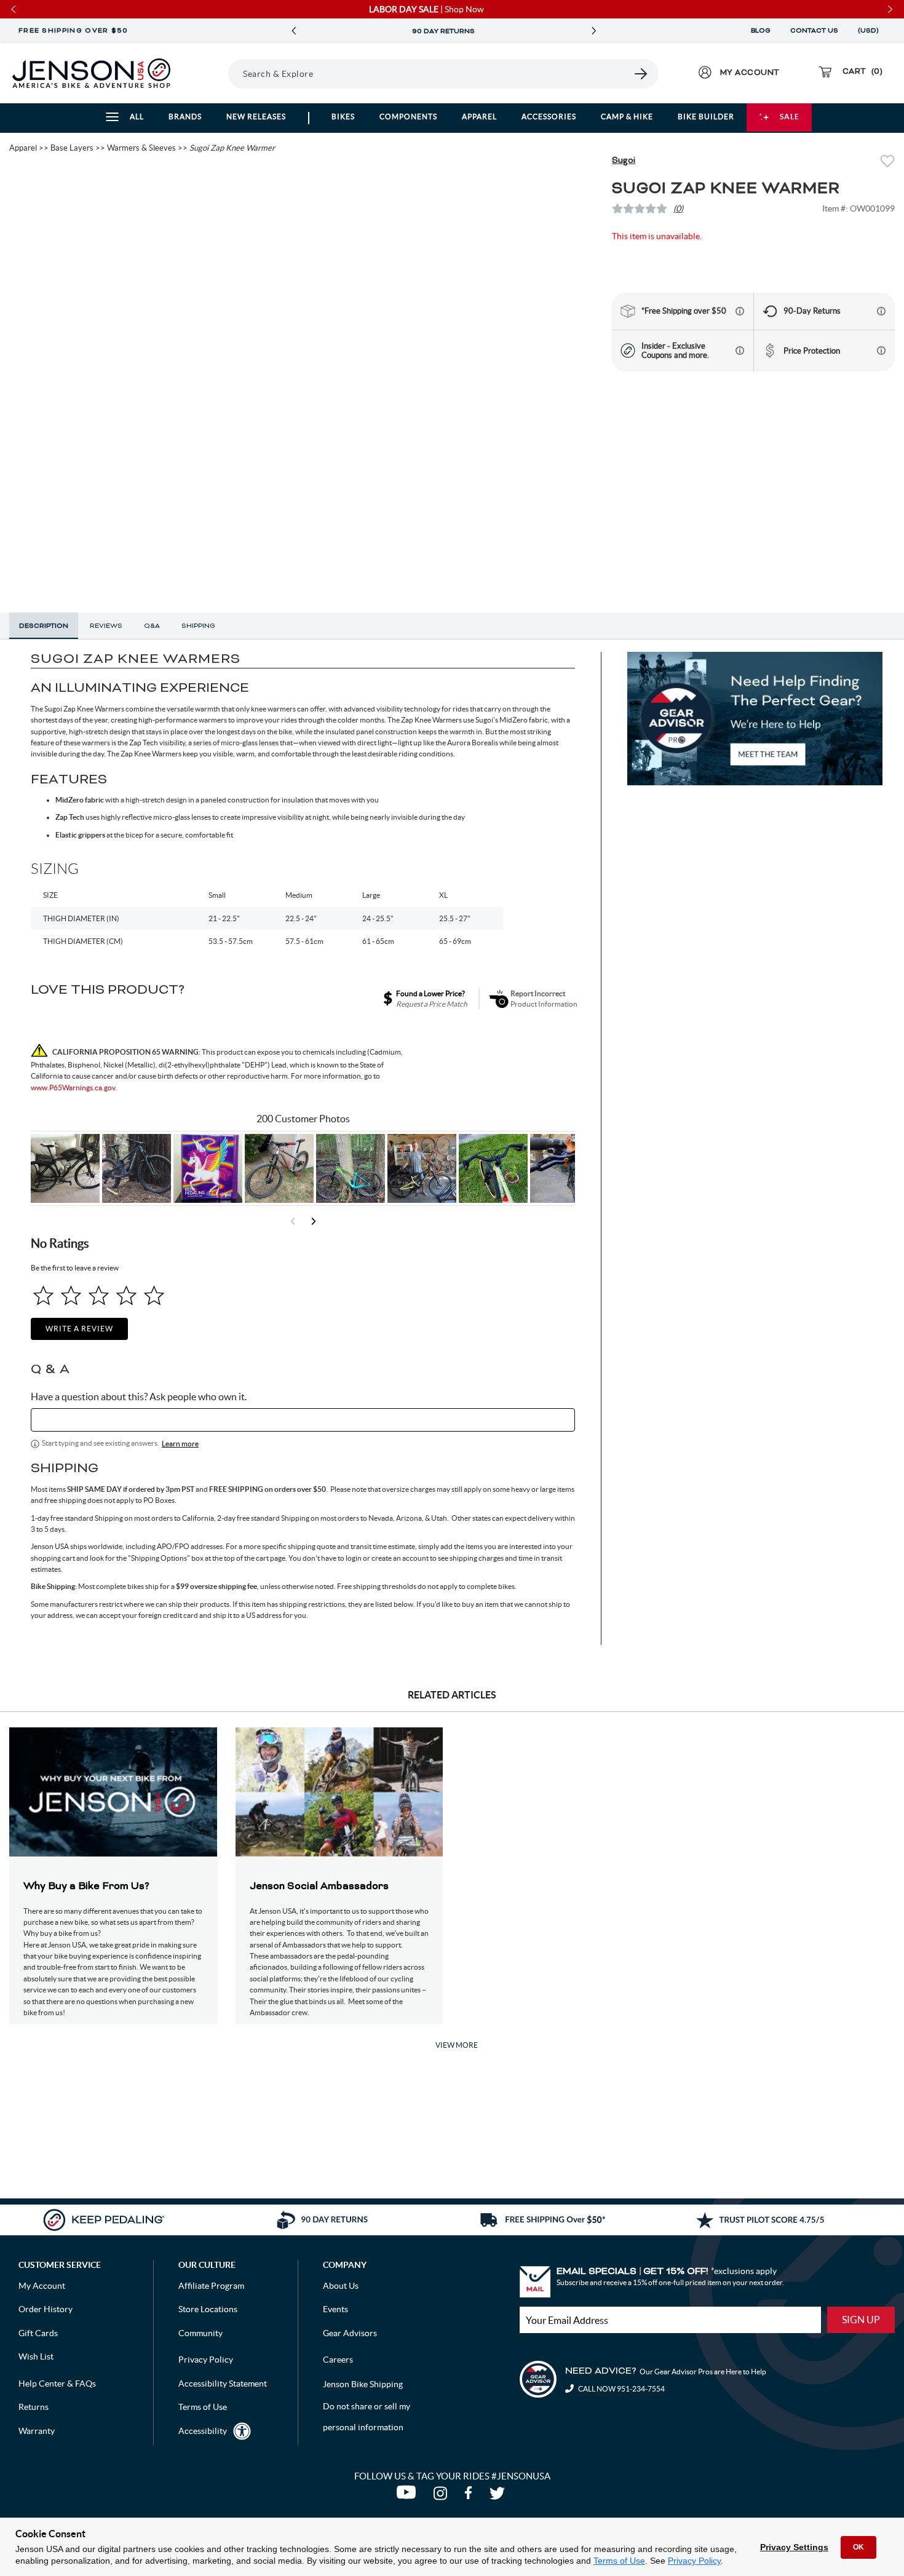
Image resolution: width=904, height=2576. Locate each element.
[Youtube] (409, 2496)
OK (858, 2547)
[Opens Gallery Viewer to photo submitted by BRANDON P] (208, 1168)
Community (200, 2333)
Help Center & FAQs (57, 2384)
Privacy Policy (694, 2561)
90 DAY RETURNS (443, 31)
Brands (185, 117)
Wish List (36, 2356)
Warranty (37, 2431)
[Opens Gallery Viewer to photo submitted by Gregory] (493, 1168)
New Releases (256, 117)
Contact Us (814, 31)
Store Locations (208, 2309)
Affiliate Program (211, 2286)
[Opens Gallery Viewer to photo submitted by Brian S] (351, 1168)
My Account (42, 2286)
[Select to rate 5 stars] (154, 1295)
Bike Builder (706, 117)
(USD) (870, 31)
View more (457, 2045)
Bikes (343, 117)
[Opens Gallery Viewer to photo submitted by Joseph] (279, 1168)
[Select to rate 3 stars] (99, 1295)
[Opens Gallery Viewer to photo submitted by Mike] (422, 1168)
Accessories (549, 117)
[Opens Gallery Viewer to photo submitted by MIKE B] (137, 1168)
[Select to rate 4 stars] (126, 1295)
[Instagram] (443, 2496)
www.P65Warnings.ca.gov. (74, 1088)
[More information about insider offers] (740, 351)
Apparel (479, 117)
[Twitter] (499, 2496)
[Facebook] (471, 2496)
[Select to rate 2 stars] (71, 1295)
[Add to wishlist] (887, 163)
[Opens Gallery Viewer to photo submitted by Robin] (565, 1168)
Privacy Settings (794, 2547)
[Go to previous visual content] (293, 1221)
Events (335, 2309)
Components (408, 117)
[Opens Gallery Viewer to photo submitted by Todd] (65, 1168)
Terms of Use (619, 2561)
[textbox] (303, 1420)
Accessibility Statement (223, 2384)
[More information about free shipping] (740, 311)
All (137, 117)
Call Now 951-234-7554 (621, 2389)
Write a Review (79, 1329)
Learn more (180, 1444)
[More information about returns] (881, 311)
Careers (338, 2360)
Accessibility (203, 2431)
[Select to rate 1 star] (43, 1295)
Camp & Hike (627, 117)
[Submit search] (641, 74)
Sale (790, 117)
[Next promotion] (593, 31)
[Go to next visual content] (314, 1221)
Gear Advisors (350, 2333)
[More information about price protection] (881, 351)
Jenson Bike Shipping (363, 2384)
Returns (34, 2407)
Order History (46, 2309)
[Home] (91, 73)
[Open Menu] (212, 73)
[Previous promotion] (293, 31)
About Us (341, 2286)
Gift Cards (38, 2333)
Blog (761, 31)
